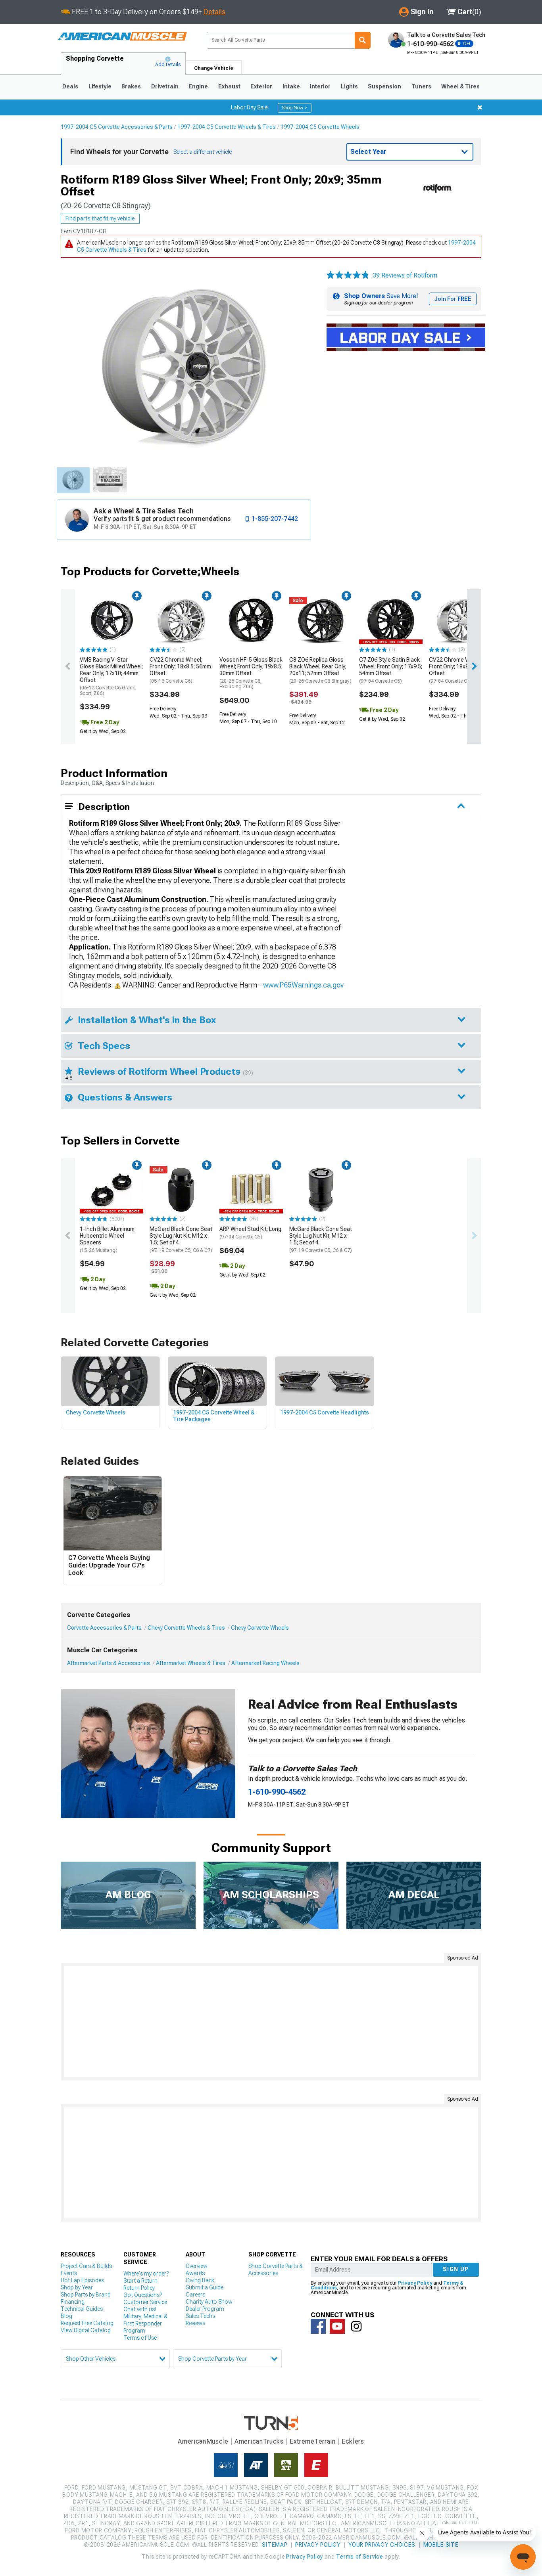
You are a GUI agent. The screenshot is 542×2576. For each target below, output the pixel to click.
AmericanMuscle (203, 2441)
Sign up (456, 2269)
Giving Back (200, 2280)
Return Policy (139, 2288)
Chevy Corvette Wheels (260, 1628)
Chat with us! (140, 2309)
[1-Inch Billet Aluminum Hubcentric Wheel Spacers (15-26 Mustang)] (111, 1190)
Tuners (421, 86)
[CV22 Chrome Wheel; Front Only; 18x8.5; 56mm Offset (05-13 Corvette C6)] (181, 621)
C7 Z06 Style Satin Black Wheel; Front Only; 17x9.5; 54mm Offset (391, 670)
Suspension (384, 86)
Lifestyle (100, 86)
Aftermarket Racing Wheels (265, 1663)
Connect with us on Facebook (318, 2326)
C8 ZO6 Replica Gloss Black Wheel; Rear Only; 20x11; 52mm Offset (320, 670)
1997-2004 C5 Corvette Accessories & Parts (117, 127)
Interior (320, 86)
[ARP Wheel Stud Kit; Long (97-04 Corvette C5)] (251, 1190)
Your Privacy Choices (382, 2545)
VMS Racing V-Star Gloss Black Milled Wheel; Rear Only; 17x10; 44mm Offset (111, 676)
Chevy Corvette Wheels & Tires (186, 1628)
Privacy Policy (415, 2283)
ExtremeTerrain (313, 2441)
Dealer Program (205, 2309)
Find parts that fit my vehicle (100, 218)
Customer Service (145, 2302)
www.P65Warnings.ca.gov (303, 985)
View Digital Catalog (86, 2330)
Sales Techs (200, 2316)
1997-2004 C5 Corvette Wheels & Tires (227, 127)
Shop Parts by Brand (86, 2295)
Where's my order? (146, 2274)
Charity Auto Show (209, 2302)
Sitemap (275, 2545)
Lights (349, 86)
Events (69, 2273)
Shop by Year (77, 2287)
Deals (70, 86)
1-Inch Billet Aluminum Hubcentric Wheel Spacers (107, 1239)
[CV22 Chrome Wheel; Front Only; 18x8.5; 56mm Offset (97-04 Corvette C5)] (461, 621)
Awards (195, 2273)
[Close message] (480, 107)
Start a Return (140, 2281)
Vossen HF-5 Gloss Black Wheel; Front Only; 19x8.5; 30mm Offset (251, 673)
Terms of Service (359, 2557)
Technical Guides (82, 2309)
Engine (198, 86)
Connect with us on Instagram (356, 2326)
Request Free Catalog (87, 2323)
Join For (453, 299)
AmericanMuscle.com (122, 37)
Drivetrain (165, 86)
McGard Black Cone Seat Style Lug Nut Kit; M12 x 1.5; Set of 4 (181, 1239)
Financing (73, 2302)
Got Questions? (143, 2295)
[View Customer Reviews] (348, 276)
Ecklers (353, 2441)
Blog (66, 2316)
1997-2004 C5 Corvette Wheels (320, 127)
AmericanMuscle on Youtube (337, 2326)
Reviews (195, 2323)
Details (214, 12)
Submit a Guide (205, 2287)
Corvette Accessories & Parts (104, 1628)
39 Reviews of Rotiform (405, 275)
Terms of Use (140, 2338)
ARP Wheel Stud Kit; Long (250, 1233)
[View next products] (474, 666)
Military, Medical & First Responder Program (145, 2323)
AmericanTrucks (259, 2441)
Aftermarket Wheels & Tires (191, 1663)
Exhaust (229, 86)
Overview (197, 2266)
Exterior (261, 86)
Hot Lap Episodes (82, 2280)
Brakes (131, 86)
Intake (291, 86)
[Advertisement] (271, 2022)
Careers (195, 2295)
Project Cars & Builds (86, 2266)
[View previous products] (68, 666)
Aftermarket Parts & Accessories (109, 1663)
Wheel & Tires (460, 86)
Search (363, 40)
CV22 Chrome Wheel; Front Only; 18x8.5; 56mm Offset (180, 670)
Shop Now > (295, 108)
